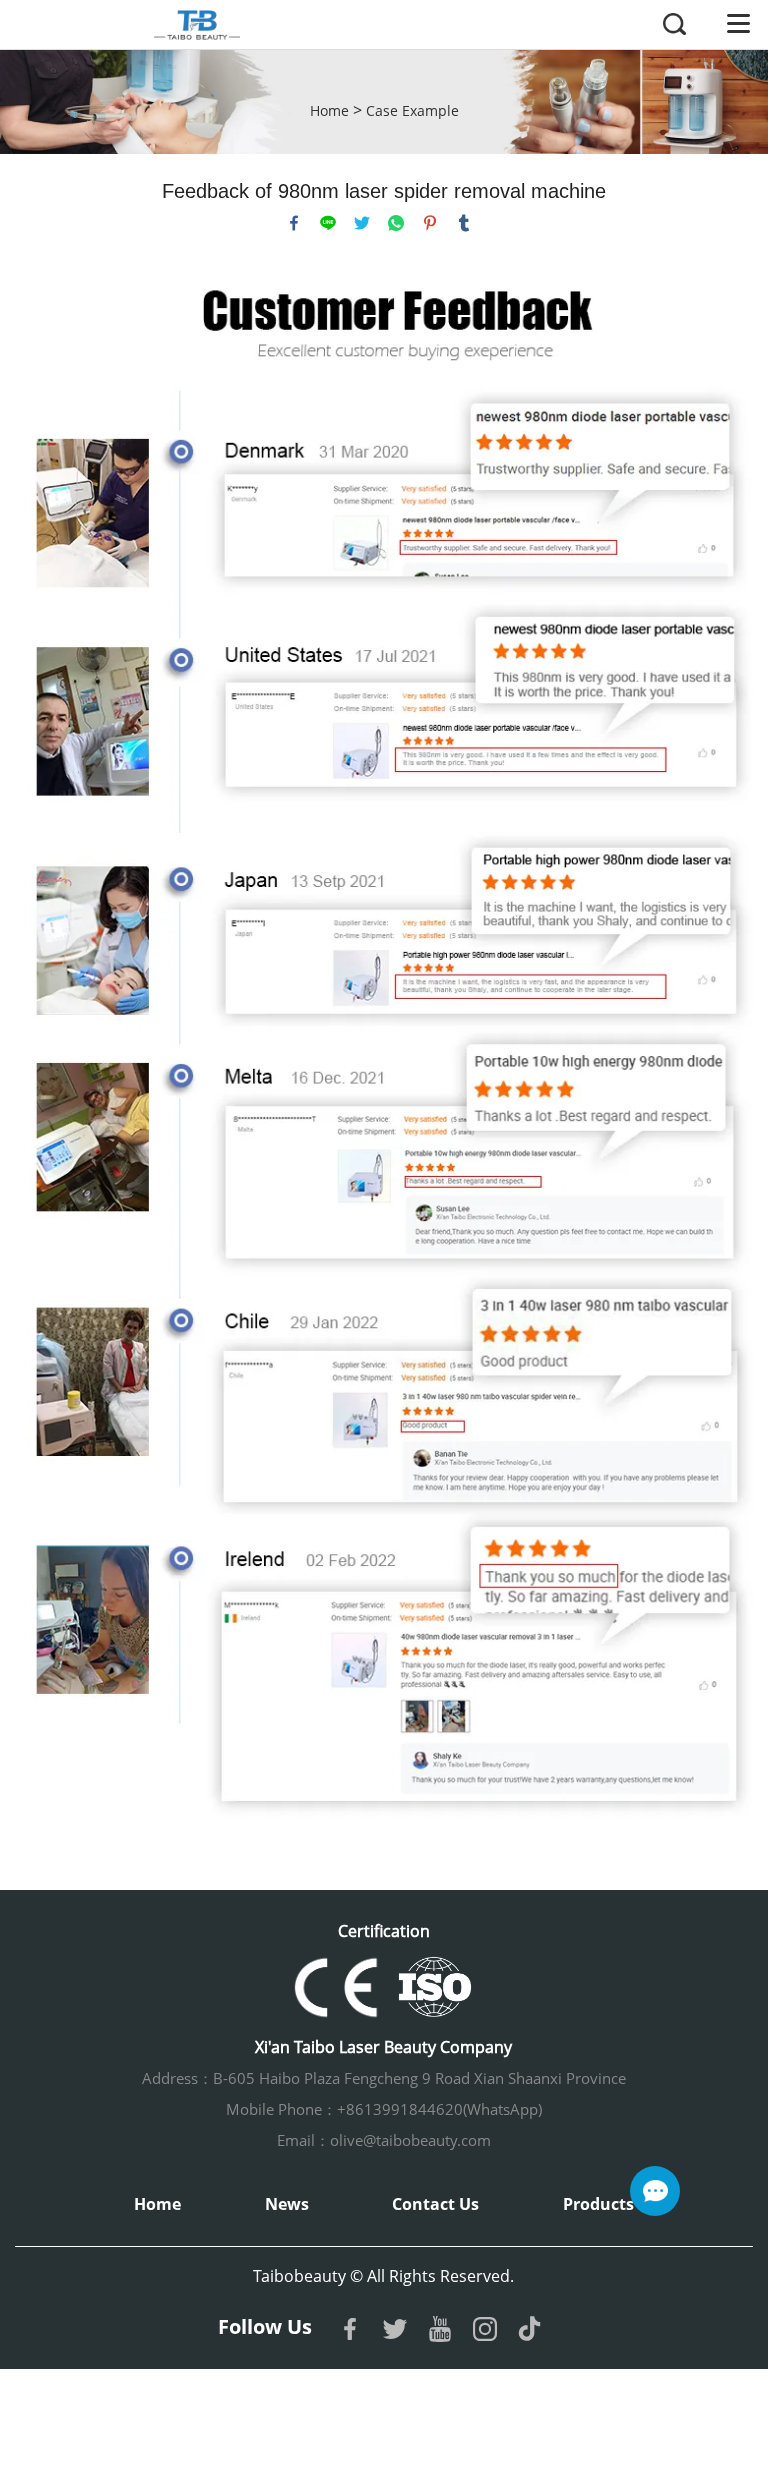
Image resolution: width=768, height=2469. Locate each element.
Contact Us (435, 2204)
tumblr (464, 223)
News (287, 2204)
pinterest (430, 223)
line (328, 223)
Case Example (412, 110)
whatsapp (396, 223)
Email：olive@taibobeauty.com (384, 2140)
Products (598, 2204)
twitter (362, 223)
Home (329, 110)
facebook (294, 223)
